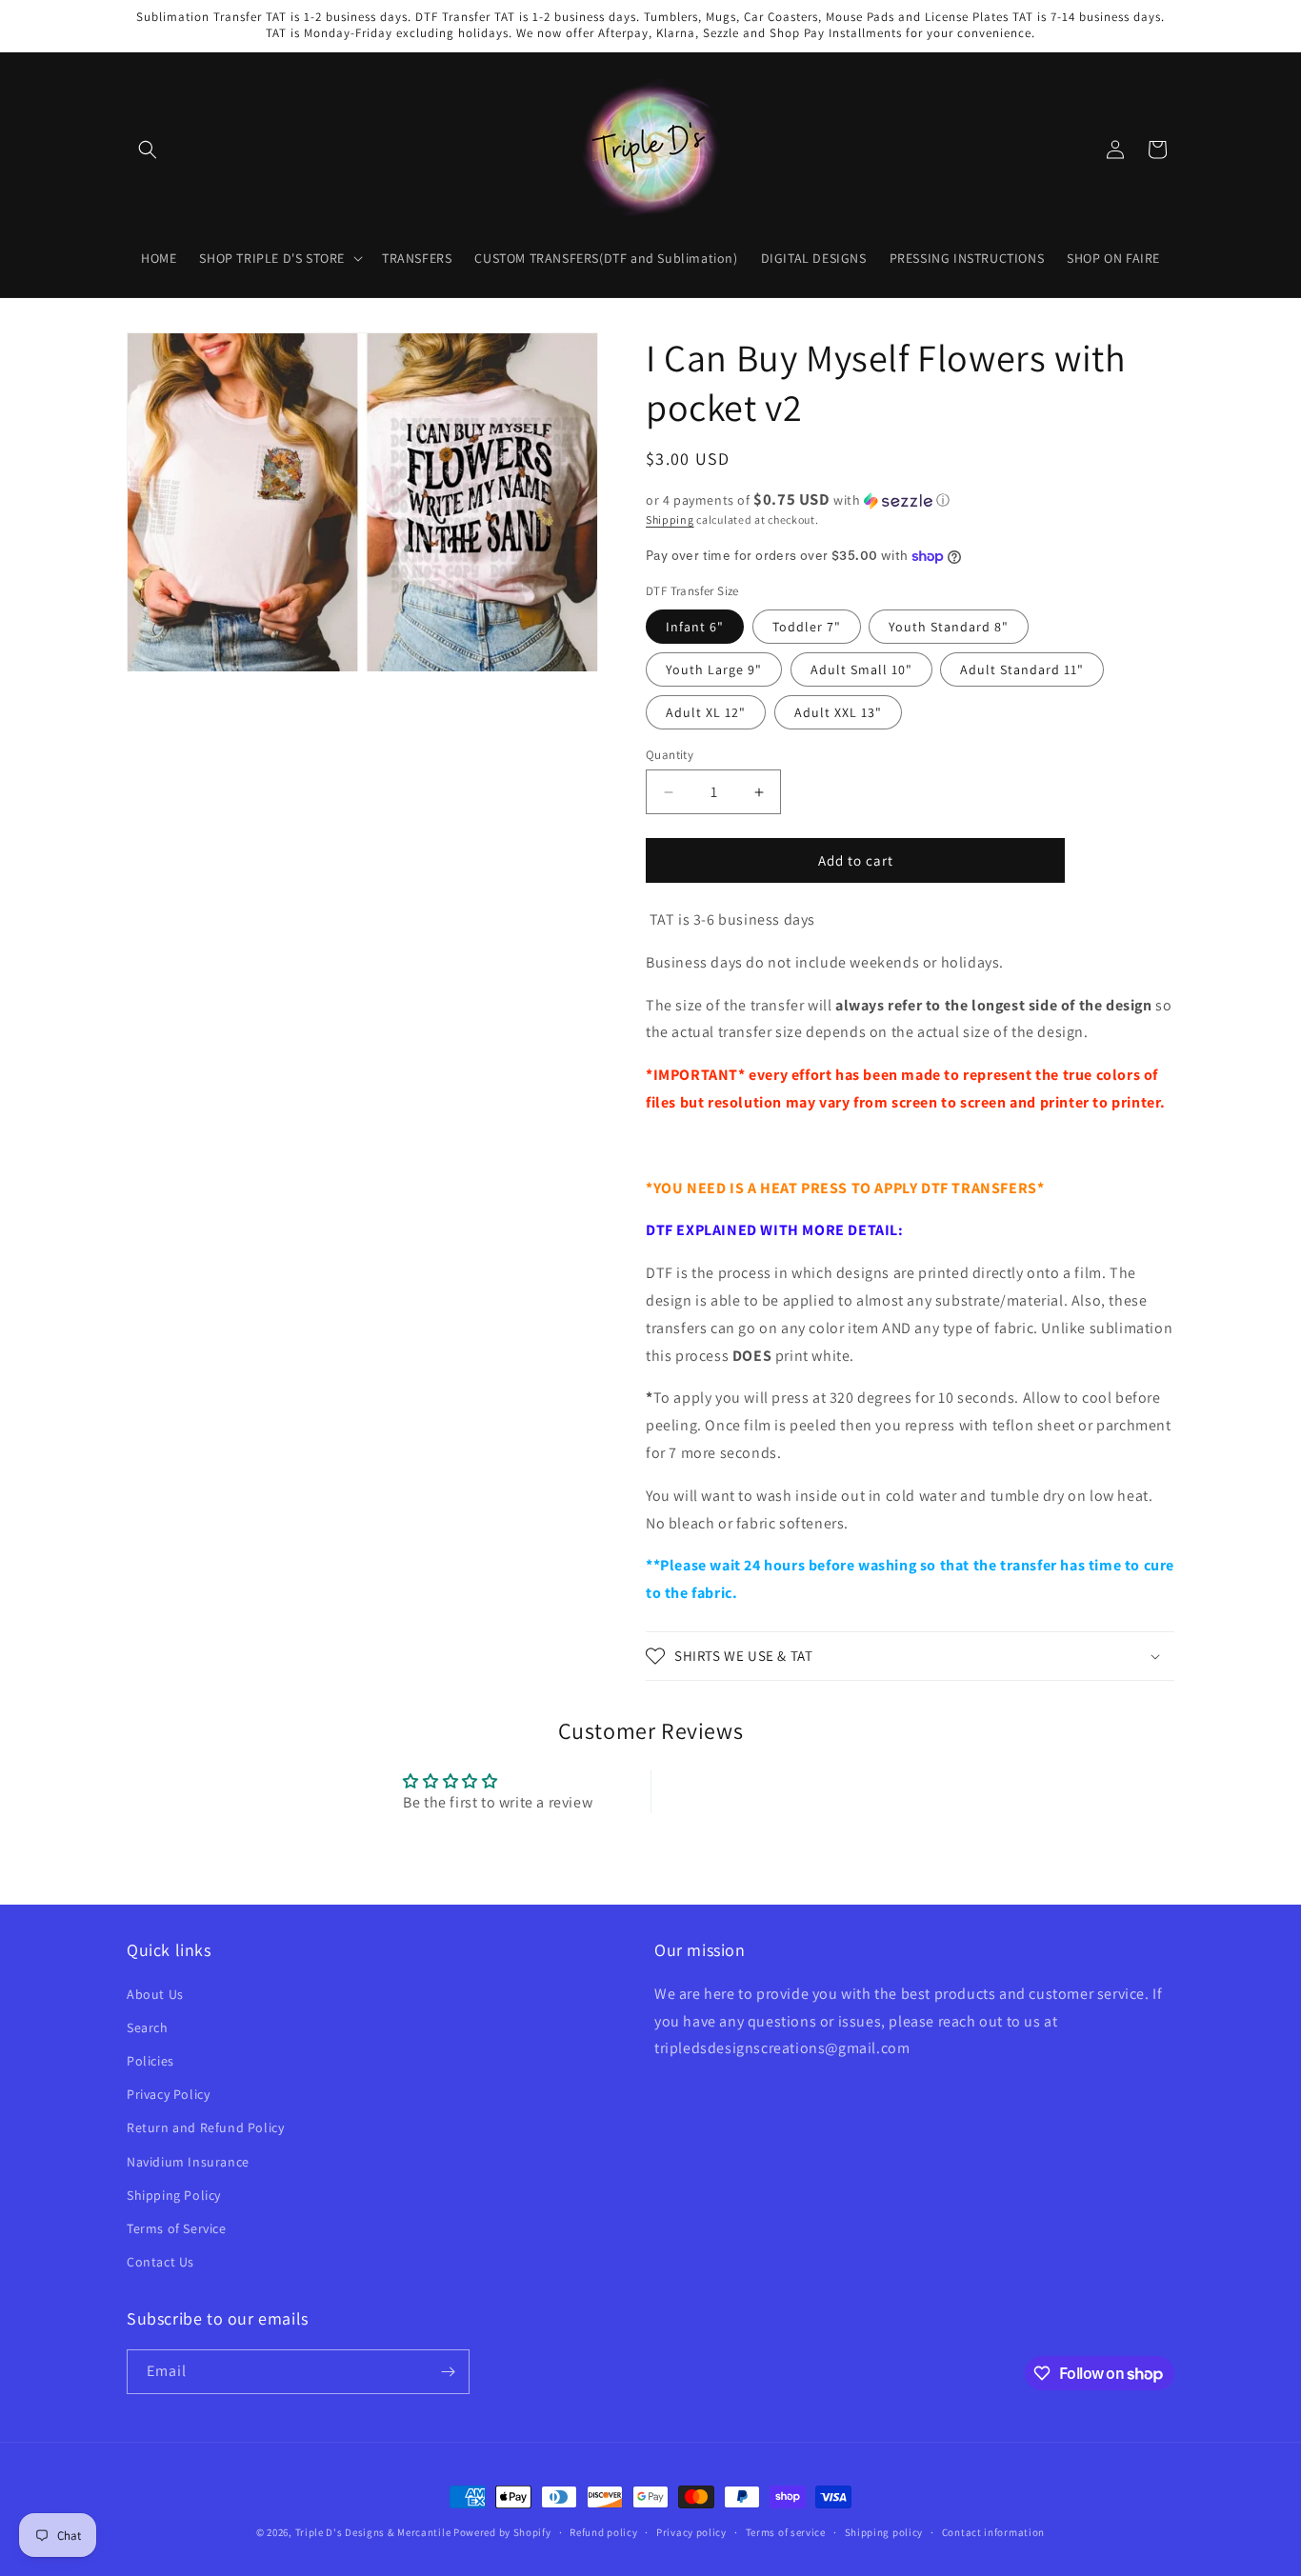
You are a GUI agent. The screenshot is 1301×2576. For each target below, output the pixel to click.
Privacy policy (691, 2532)
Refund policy (603, 2532)
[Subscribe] (448, 2372)
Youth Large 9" (714, 669)
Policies (150, 2061)
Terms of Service (177, 2228)
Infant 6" (695, 627)
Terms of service (786, 2532)
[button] (148, 150)
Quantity (670, 755)
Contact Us (160, 2262)
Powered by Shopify (502, 2532)
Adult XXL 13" (838, 712)
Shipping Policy (174, 2195)
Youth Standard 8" (949, 627)
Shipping (670, 519)
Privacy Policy (168, 2094)
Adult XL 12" (706, 712)
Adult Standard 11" (1022, 669)
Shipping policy (884, 2532)
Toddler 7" (807, 627)
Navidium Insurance (188, 2162)
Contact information (993, 2532)
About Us (155, 1994)
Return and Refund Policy (205, 2127)
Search (148, 2027)
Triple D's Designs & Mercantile (373, 2532)
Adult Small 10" (861, 669)
